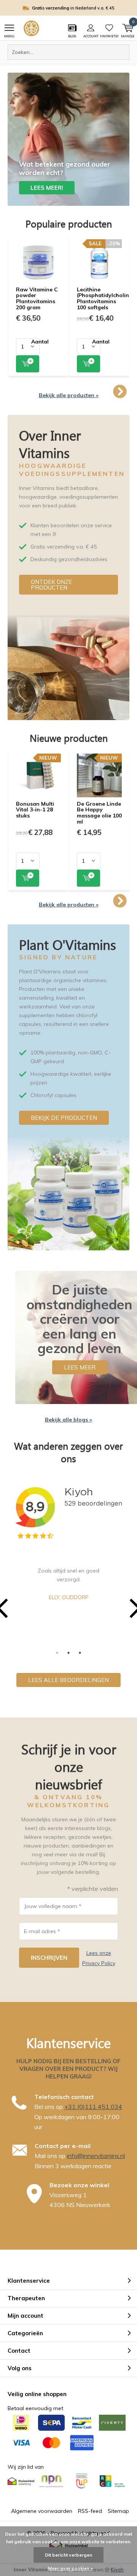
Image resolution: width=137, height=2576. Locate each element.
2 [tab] (68, 1653)
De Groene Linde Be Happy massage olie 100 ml (99, 813)
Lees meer (80, 1367)
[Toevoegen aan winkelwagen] (28, 364)
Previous (17, 392)
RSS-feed (90, 2511)
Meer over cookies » (70, 2568)
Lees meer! (47, 188)
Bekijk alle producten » (69, 395)
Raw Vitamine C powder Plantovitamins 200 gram (37, 298)
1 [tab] (57, 1653)
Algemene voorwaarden (42, 2511)
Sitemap (118, 2511)
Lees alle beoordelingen (68, 1680)
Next (120, 392)
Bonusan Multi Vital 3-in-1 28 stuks (35, 810)
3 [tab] (80, 1653)
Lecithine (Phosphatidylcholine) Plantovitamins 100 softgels (105, 298)
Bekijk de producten (64, 1118)
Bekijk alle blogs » (68, 1420)
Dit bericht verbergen (68, 2555)
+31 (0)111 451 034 (93, 2107)
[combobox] (68, 52)
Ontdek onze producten (51, 585)
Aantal (40, 342)
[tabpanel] (68, 1584)
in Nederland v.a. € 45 (73, 8)
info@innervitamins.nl (96, 2156)
